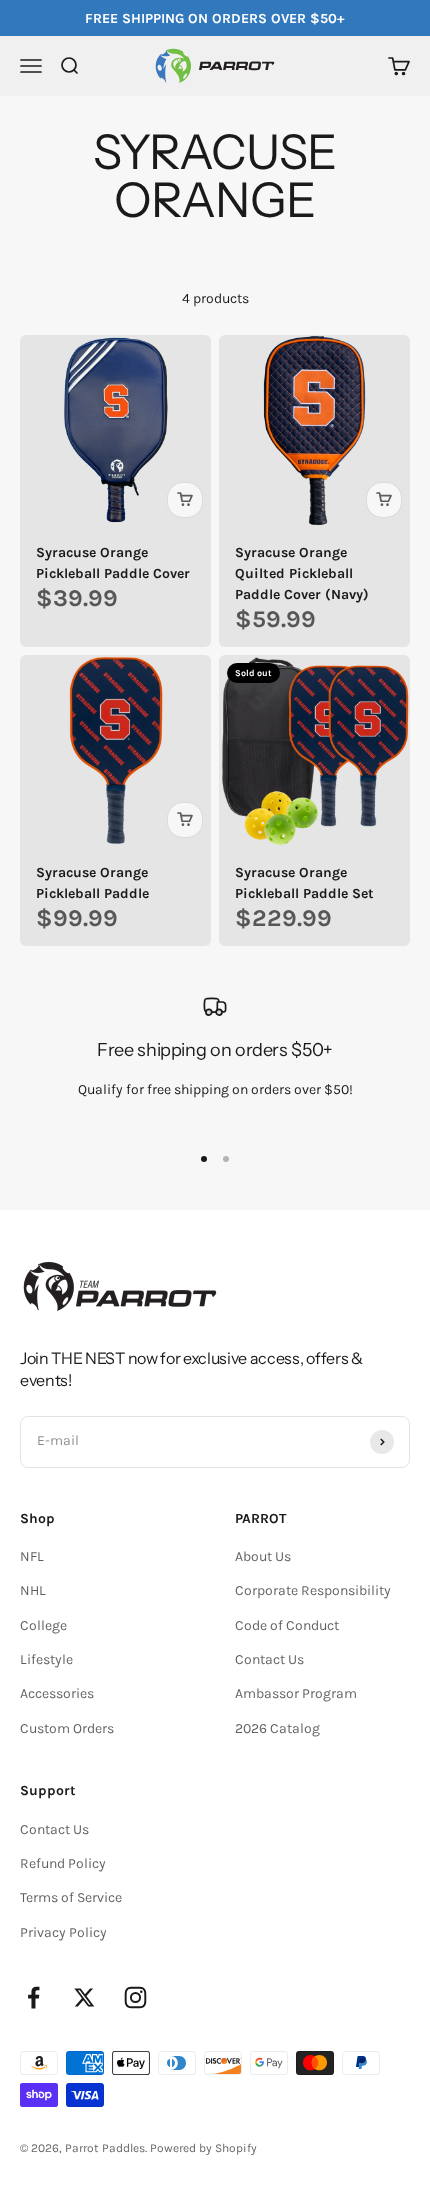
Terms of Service (71, 1897)
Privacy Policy (63, 1932)
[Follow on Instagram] (135, 1997)
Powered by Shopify (203, 2148)
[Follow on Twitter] (84, 1997)
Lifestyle (46, 1659)
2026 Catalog (277, 1728)
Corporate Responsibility (313, 1590)
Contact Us (269, 1659)
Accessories (57, 1693)
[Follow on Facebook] (33, 1997)
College (43, 1625)
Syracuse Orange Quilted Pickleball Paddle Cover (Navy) (302, 573)
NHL (33, 1590)
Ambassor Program (296, 1693)
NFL (32, 1556)
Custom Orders (67, 1728)
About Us (263, 1556)
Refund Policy (63, 1863)
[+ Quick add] (185, 500)
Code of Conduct (287, 1625)
